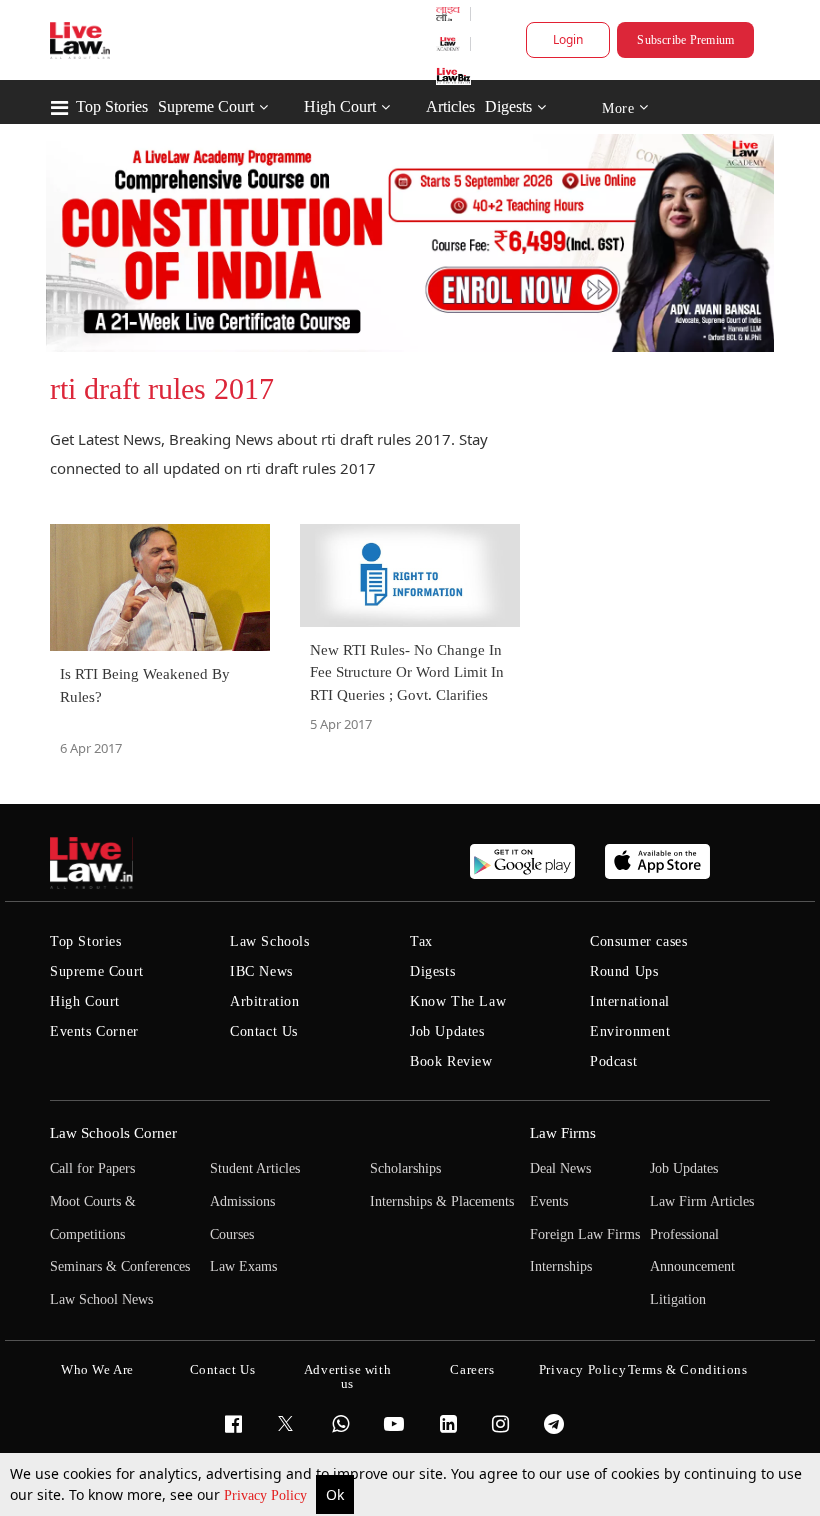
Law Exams (243, 1266)
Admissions (242, 1201)
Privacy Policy (267, 1495)
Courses (232, 1234)
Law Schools (270, 941)
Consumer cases (638, 941)
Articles (450, 106)
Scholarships (405, 1168)
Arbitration (265, 1001)
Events (549, 1201)
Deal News (560, 1168)
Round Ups (624, 971)
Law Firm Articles (702, 1201)
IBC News (261, 971)
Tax (421, 941)
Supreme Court (206, 106)
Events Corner (94, 1031)
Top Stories (112, 106)
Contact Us (264, 1031)
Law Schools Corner (113, 1133)
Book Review (451, 1061)
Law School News (101, 1299)
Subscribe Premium (685, 40)
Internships (561, 1266)
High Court (340, 106)
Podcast (613, 1061)
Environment (630, 1031)
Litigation (678, 1299)
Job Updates (447, 1031)
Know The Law (458, 1001)
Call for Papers (92, 1168)
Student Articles (255, 1168)
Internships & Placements (442, 1201)
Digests (508, 106)
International (630, 1001)
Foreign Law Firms (585, 1234)
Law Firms (563, 1133)
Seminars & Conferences (120, 1266)
